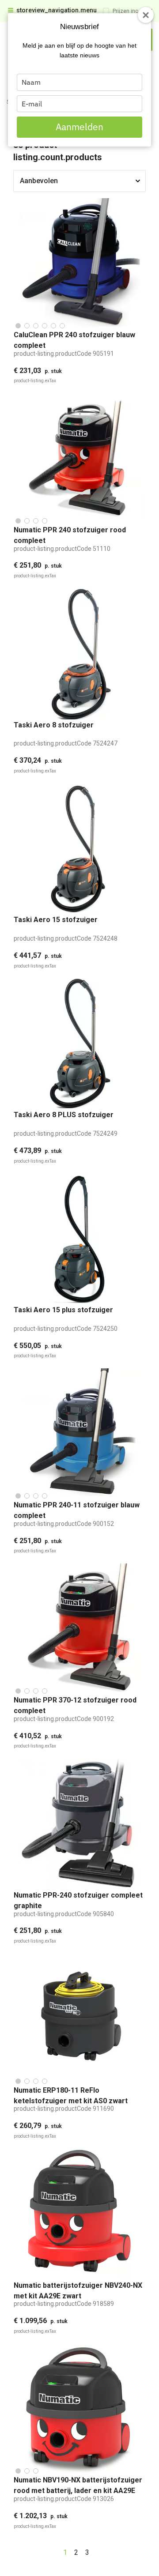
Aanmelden (79, 127)
